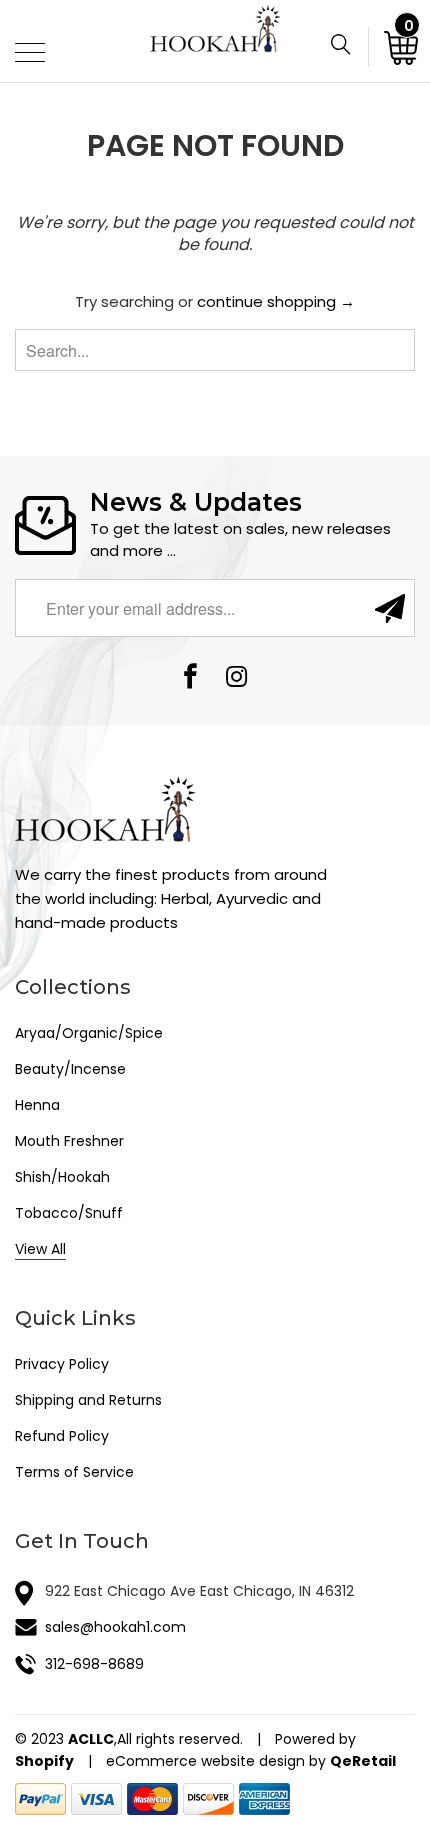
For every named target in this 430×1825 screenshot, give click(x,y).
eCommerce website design (205, 1761)
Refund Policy (62, 1436)
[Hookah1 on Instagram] (237, 678)
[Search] (348, 47)
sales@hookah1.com (115, 1627)
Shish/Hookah (62, 1177)
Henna (37, 1105)
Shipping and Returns (88, 1400)
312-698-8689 (94, 1664)
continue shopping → (276, 301)
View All (40, 1249)
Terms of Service (74, 1472)
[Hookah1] (215, 41)
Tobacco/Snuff (69, 1213)
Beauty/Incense (70, 1069)
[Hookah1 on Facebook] (191, 678)
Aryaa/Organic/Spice (89, 1033)
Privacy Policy (62, 1364)
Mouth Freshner (69, 1141)
